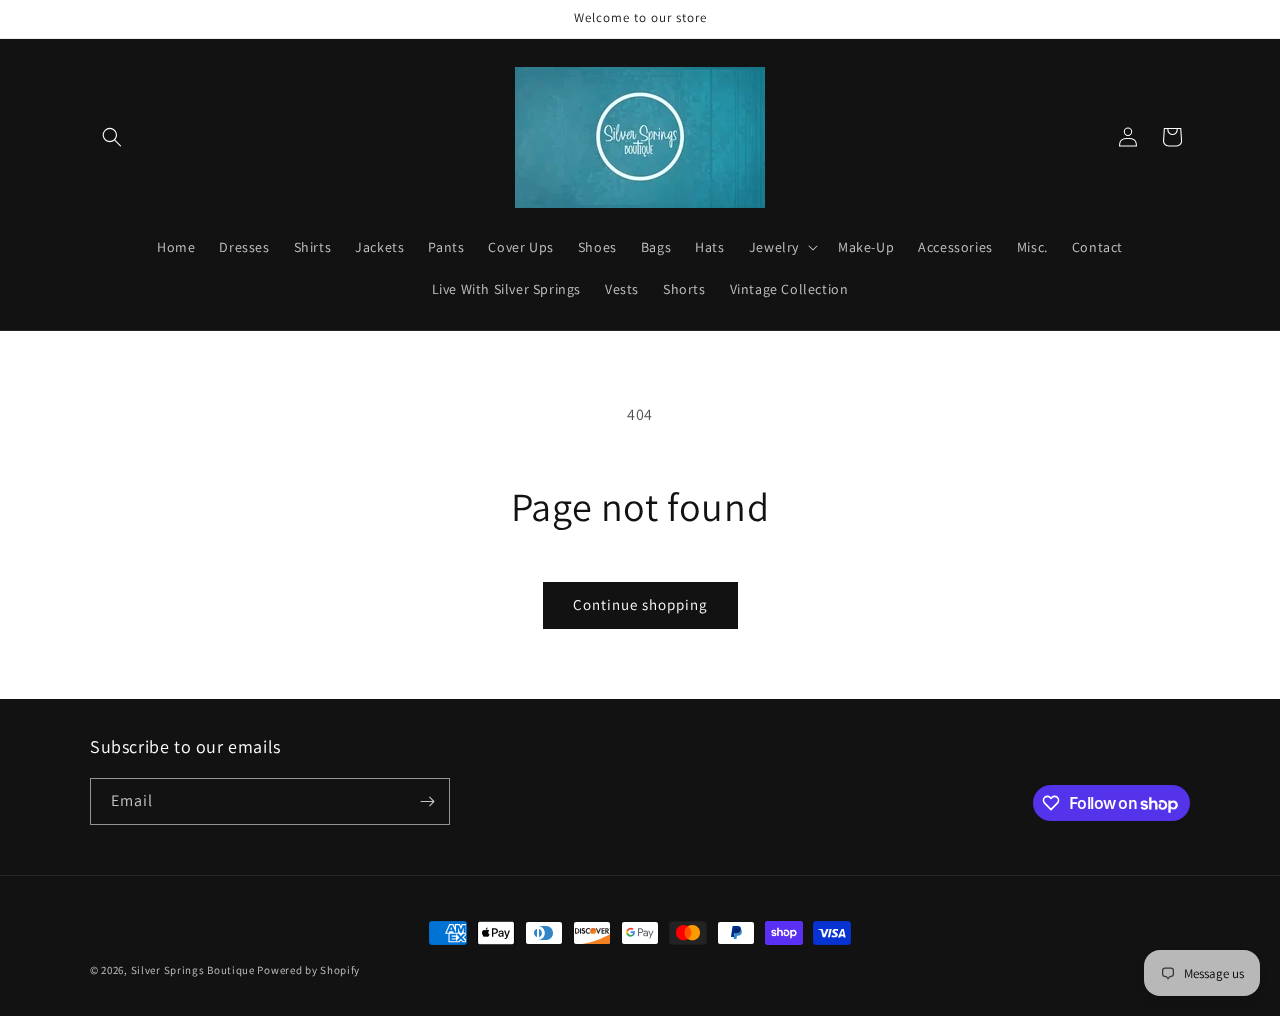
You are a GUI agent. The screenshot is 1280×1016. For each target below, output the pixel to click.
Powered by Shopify (308, 970)
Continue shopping (640, 604)
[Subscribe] (427, 801)
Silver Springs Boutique (193, 970)
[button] (112, 137)
